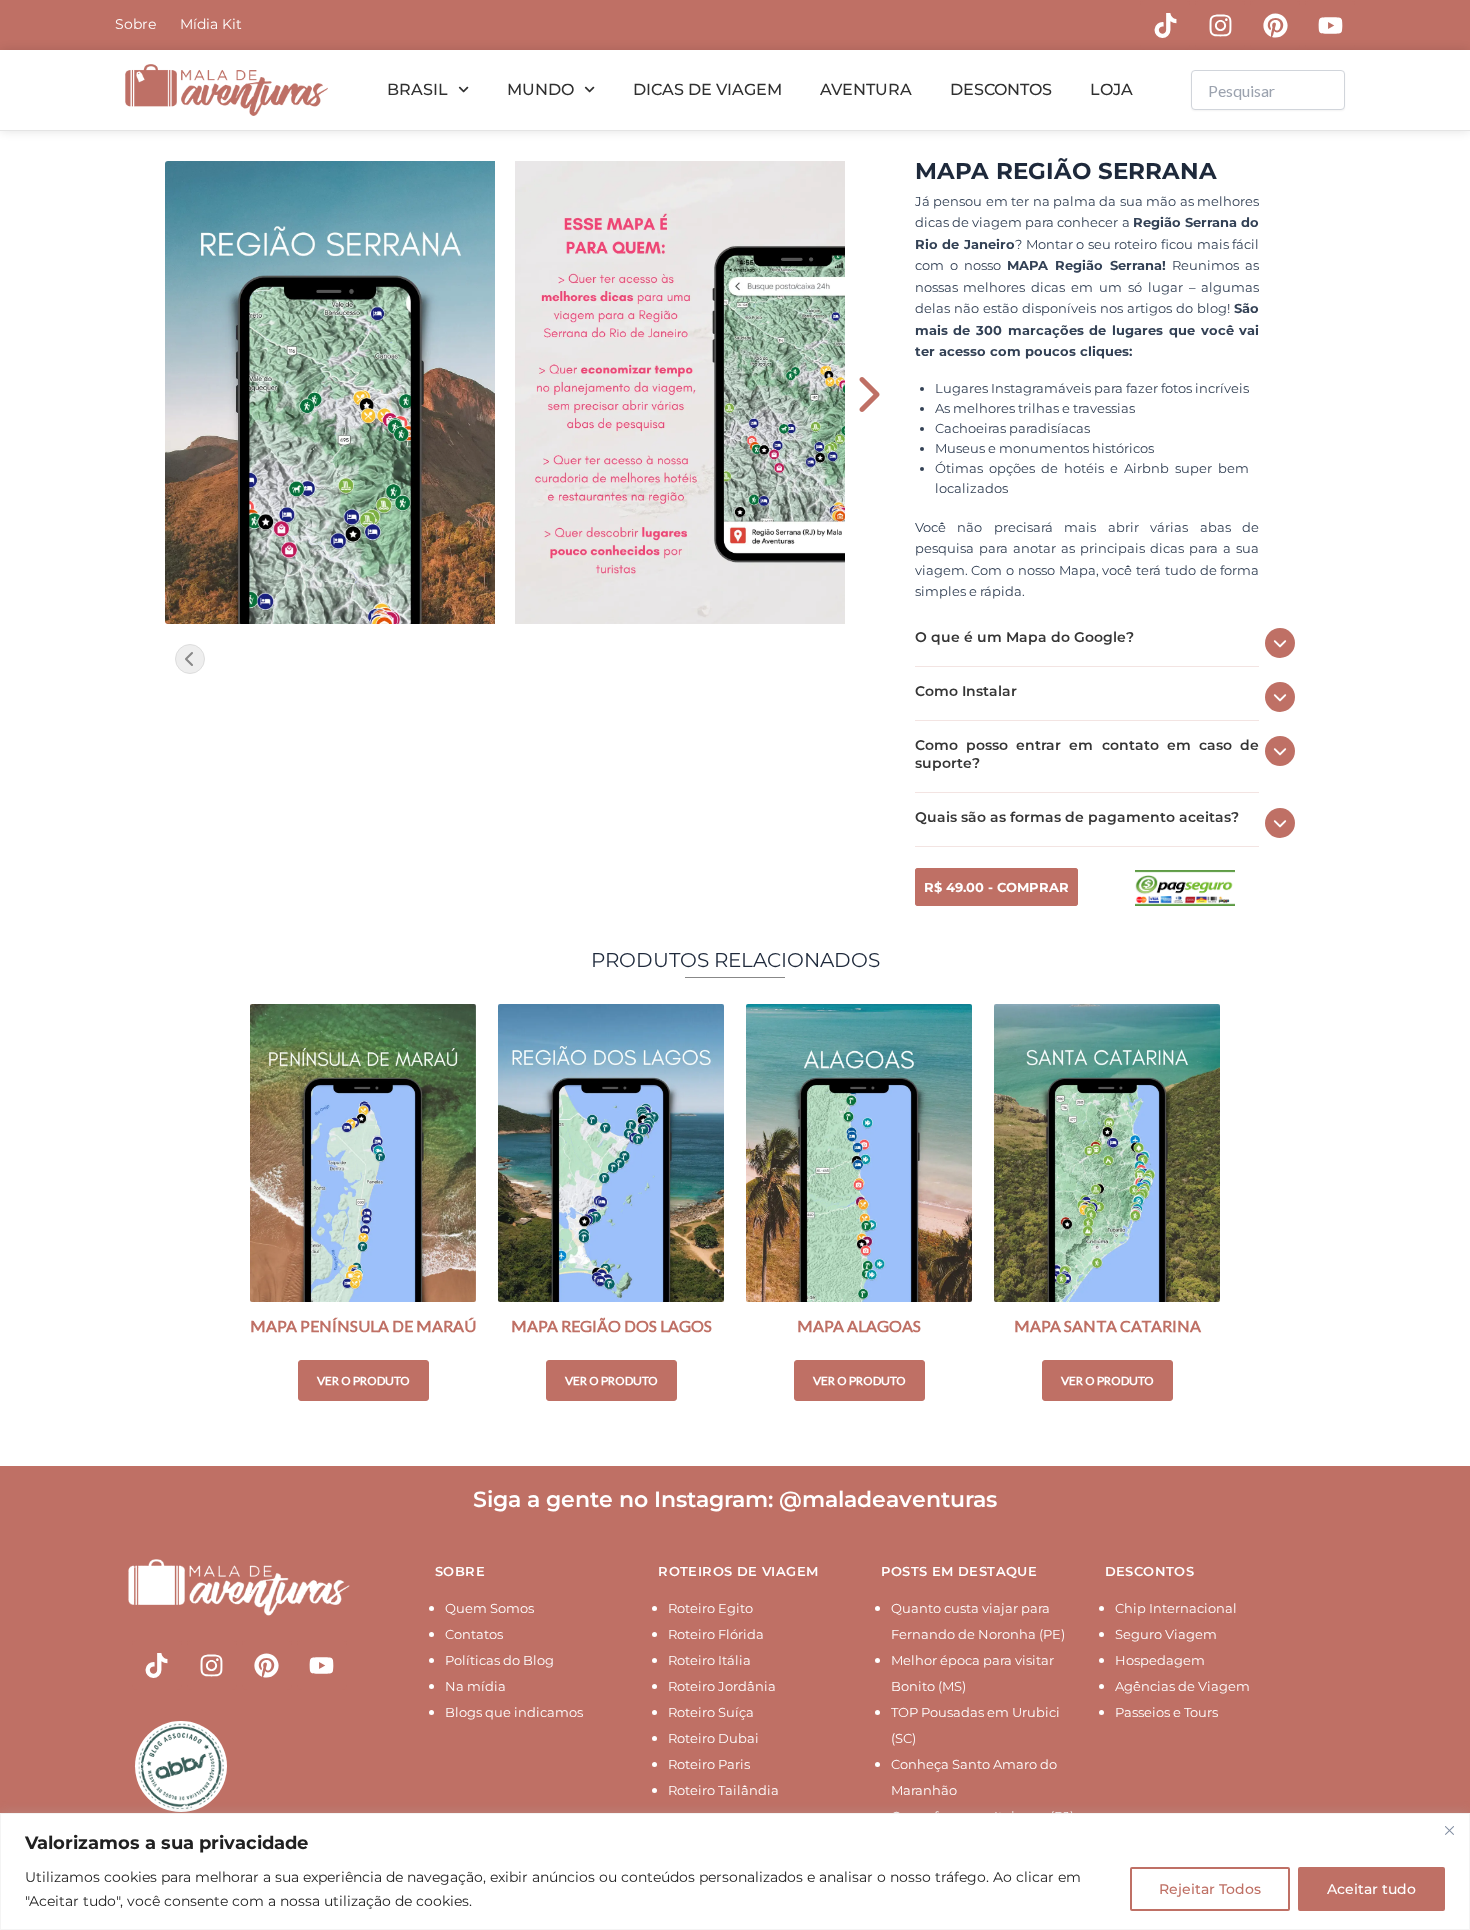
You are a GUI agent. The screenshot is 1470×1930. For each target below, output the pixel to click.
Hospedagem (1160, 1660)
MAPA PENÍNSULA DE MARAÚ (363, 1325)
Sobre (135, 24)
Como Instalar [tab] (966, 691)
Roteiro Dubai (713, 1738)
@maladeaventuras (888, 1499)
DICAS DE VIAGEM (707, 89)
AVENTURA (866, 89)
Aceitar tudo (1371, 1889)
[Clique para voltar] (190, 659)
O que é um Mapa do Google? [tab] (1024, 637)
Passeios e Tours (1166, 1712)
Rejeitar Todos (1210, 1889)
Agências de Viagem (1182, 1686)
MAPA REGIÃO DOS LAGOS (611, 1325)
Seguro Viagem (1166, 1634)
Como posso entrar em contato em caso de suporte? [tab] (1087, 754)
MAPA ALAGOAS (859, 1325)
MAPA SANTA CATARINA (1107, 1325)
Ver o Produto (363, 1380)
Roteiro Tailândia (723, 1790)
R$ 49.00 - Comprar (996, 887)
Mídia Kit (211, 24)
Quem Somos (489, 1608)
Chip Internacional (1176, 1608)
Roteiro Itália (709, 1660)
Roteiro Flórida (716, 1634)
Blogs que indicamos (514, 1712)
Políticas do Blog (499, 1660)
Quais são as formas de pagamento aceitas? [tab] (1077, 817)
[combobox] (1268, 90)
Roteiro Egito (710, 1608)
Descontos (1150, 1571)
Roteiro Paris (709, 1764)
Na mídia (475, 1686)
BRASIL (417, 89)
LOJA (1111, 89)
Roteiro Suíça (711, 1712)
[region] (735, 1871)
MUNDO (540, 89)
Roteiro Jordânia (722, 1686)
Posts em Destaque (959, 1571)
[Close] (1449, 1830)
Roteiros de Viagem (738, 1571)
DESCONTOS (1001, 89)
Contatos (474, 1634)
